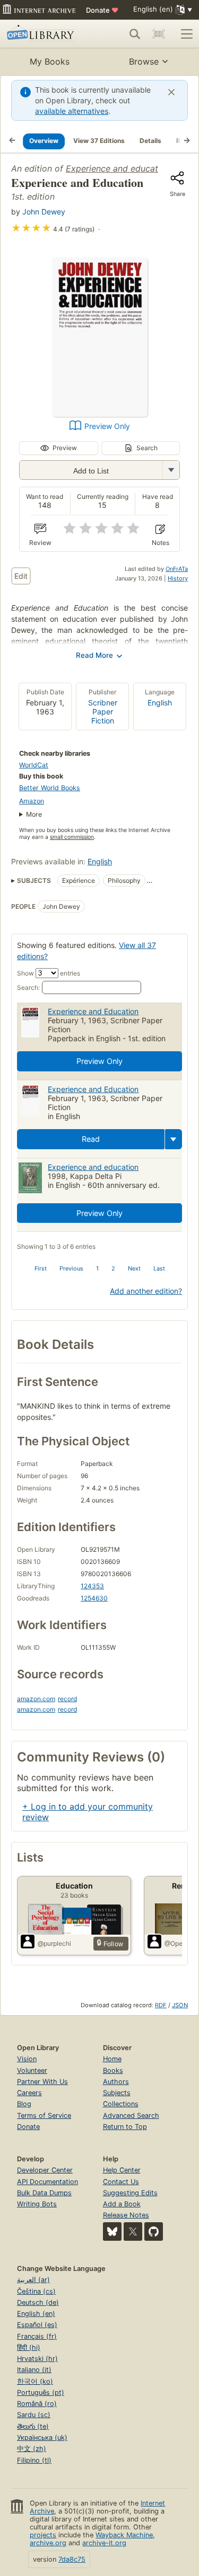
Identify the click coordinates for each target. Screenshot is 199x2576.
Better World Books (50, 788)
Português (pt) (41, 2392)
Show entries (49, 973)
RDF (161, 2005)
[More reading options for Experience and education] (171, 470)
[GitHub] (154, 2231)
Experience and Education (93, 1011)
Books (113, 2070)
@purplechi (54, 1943)
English (160, 703)
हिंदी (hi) (29, 2347)
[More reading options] (174, 1139)
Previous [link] (71, 1268)
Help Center (122, 2170)
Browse (144, 61)
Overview (44, 141)
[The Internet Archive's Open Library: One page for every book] (44, 34)
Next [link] (134, 1268)
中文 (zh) (32, 2449)
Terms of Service (44, 2116)
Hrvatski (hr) (37, 2359)
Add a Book (122, 2204)
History (178, 578)
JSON (180, 2005)
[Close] (171, 92)
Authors (116, 2082)
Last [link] (159, 1268)
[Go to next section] (187, 141)
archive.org (48, 2543)
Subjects (117, 2093)
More (34, 814)
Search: (28, 987)
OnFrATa (177, 569)
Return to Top (125, 2127)
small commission (72, 837)
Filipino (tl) (34, 2460)
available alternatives (72, 111)
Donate (102, 10)
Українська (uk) (42, 2438)
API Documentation (47, 2182)
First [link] (41, 1268)
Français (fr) (37, 2336)
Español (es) (37, 2325)
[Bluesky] (112, 2231)
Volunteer (32, 2070)
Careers (29, 2093)
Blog (24, 2104)
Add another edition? (146, 1291)
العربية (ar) (33, 2280)
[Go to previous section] (12, 141)
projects (43, 2535)
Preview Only (107, 426)
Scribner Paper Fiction (103, 712)
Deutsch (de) (38, 2302)
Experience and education (118, 168)
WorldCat (34, 765)
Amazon (32, 801)
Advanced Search (131, 2116)
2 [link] (113, 1268)
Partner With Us (42, 2082)
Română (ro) (37, 2404)
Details (150, 141)
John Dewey (44, 212)
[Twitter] (133, 2231)
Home (112, 2059)
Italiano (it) (34, 2370)
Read (91, 1139)
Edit (21, 576)
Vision (27, 2059)
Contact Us (121, 2182)
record (67, 1699)
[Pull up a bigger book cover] (100, 414)
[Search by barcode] (159, 34)
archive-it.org (104, 2543)
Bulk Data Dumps (44, 2193)
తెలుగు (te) (33, 2426)
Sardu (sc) (34, 2415)
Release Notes (126, 2215)
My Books (50, 61)
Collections (121, 2104)
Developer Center (45, 2170)
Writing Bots (37, 2204)
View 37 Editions (99, 141)
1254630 (94, 1598)
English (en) (36, 2314)
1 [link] (97, 1268)
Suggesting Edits (130, 2193)
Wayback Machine (124, 2535)
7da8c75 (72, 2559)
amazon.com (36, 1699)
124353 (92, 1586)
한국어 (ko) (35, 2381)
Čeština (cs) (36, 2291)
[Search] (135, 34)
